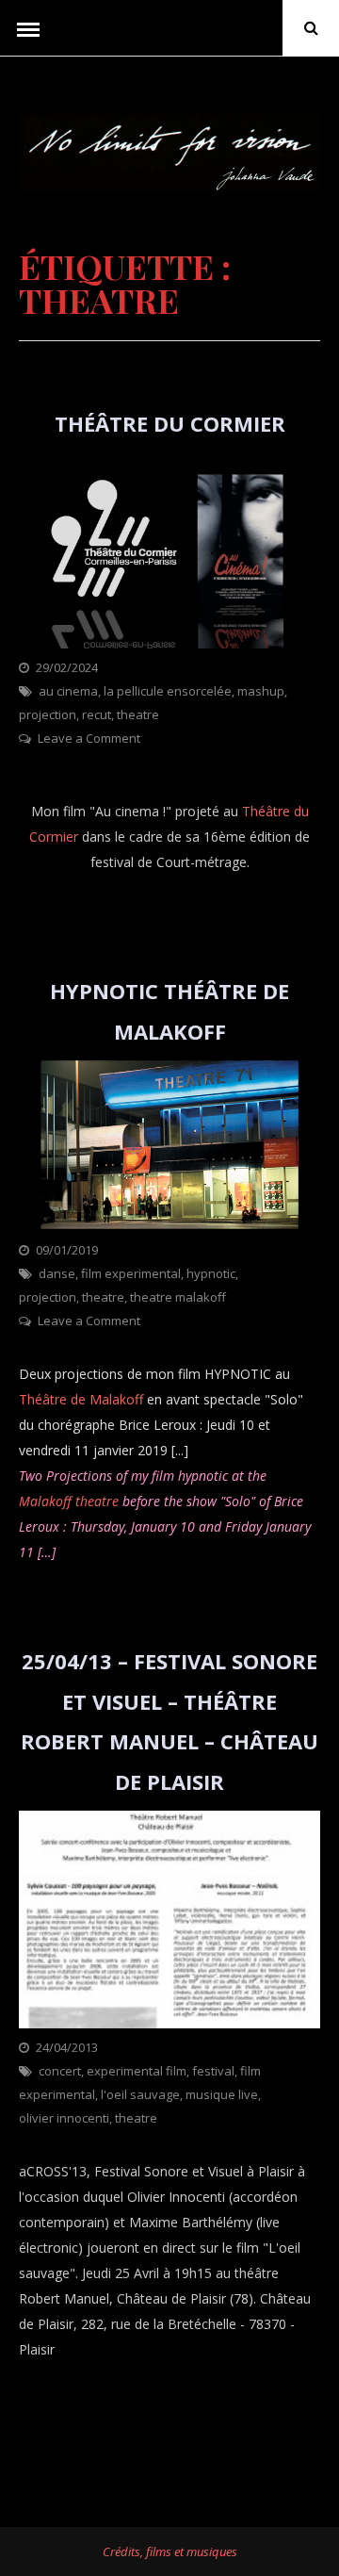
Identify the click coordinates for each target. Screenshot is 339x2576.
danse (57, 1273)
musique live (222, 2094)
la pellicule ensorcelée (168, 691)
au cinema (68, 691)
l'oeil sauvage (140, 2094)
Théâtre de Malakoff (81, 1399)
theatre (138, 714)
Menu (28, 28)
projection (48, 714)
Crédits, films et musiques (170, 2551)
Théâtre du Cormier (170, 423)
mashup (261, 691)
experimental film (137, 2071)
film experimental (131, 1273)
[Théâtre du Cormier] (169, 643)
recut (97, 714)
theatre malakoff (178, 1297)
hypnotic (211, 1273)
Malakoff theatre (69, 1501)
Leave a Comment (89, 738)
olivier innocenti (64, 2118)
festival (213, 2071)
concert (60, 2071)
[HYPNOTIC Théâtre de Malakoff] (169, 1226)
